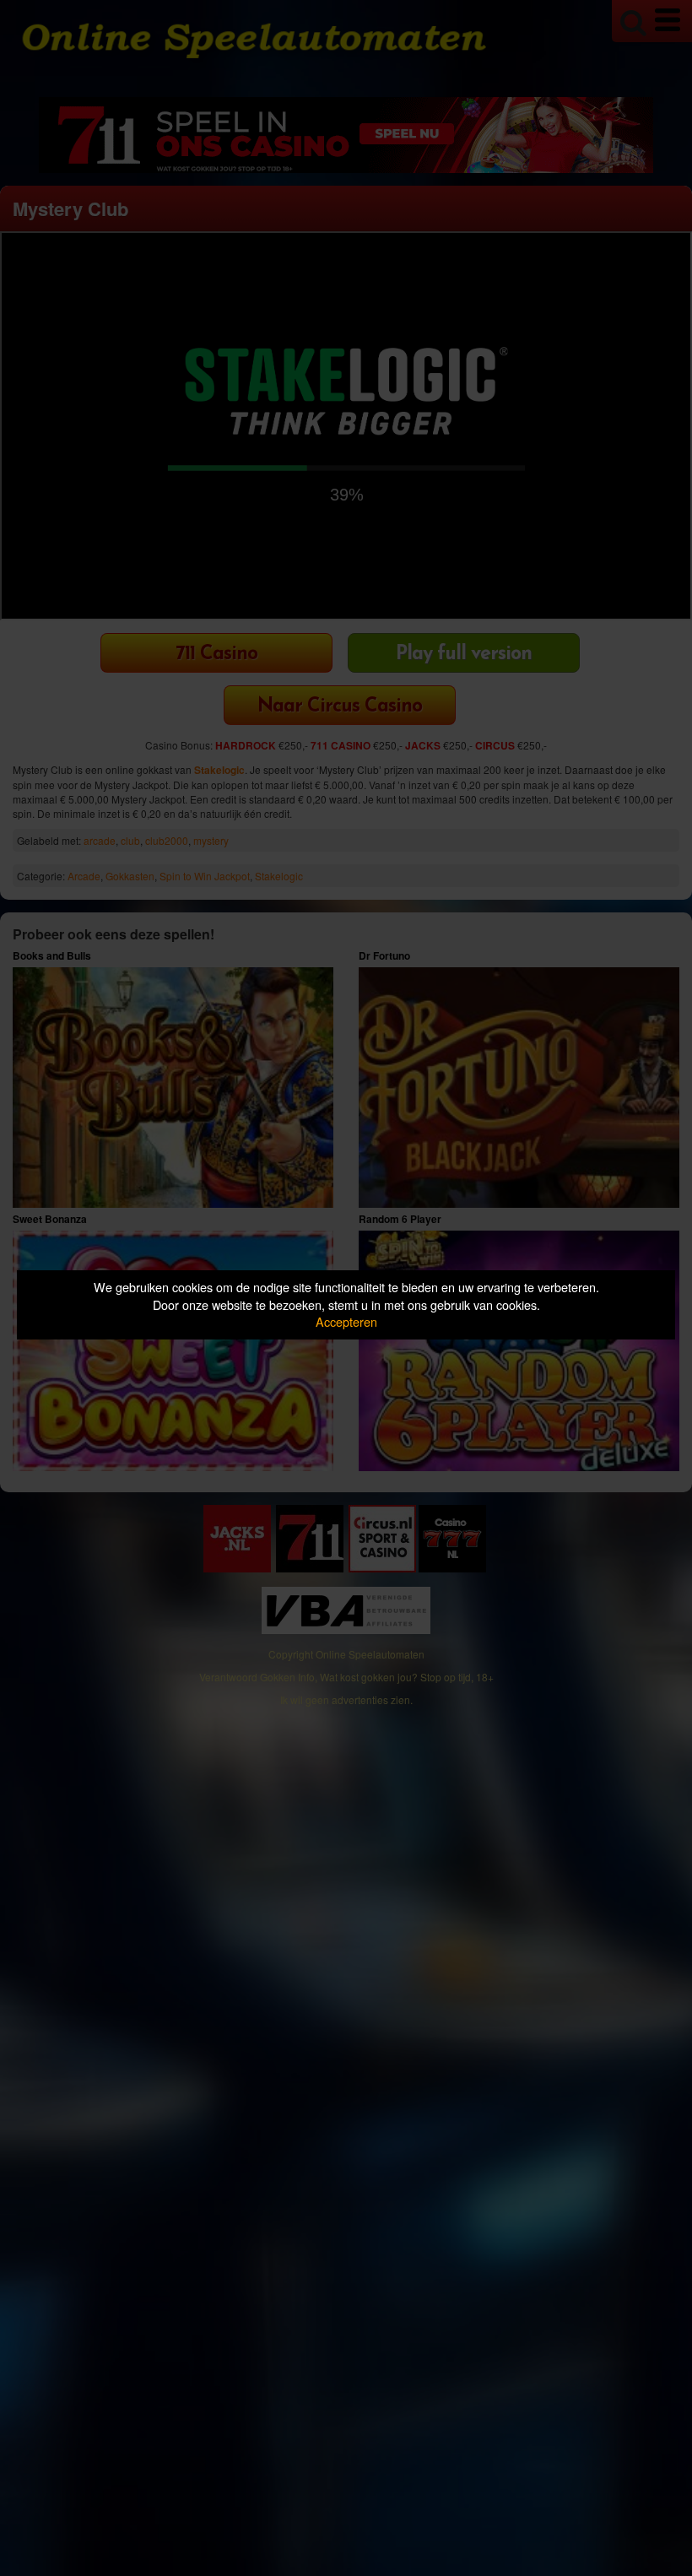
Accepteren (346, 1321)
